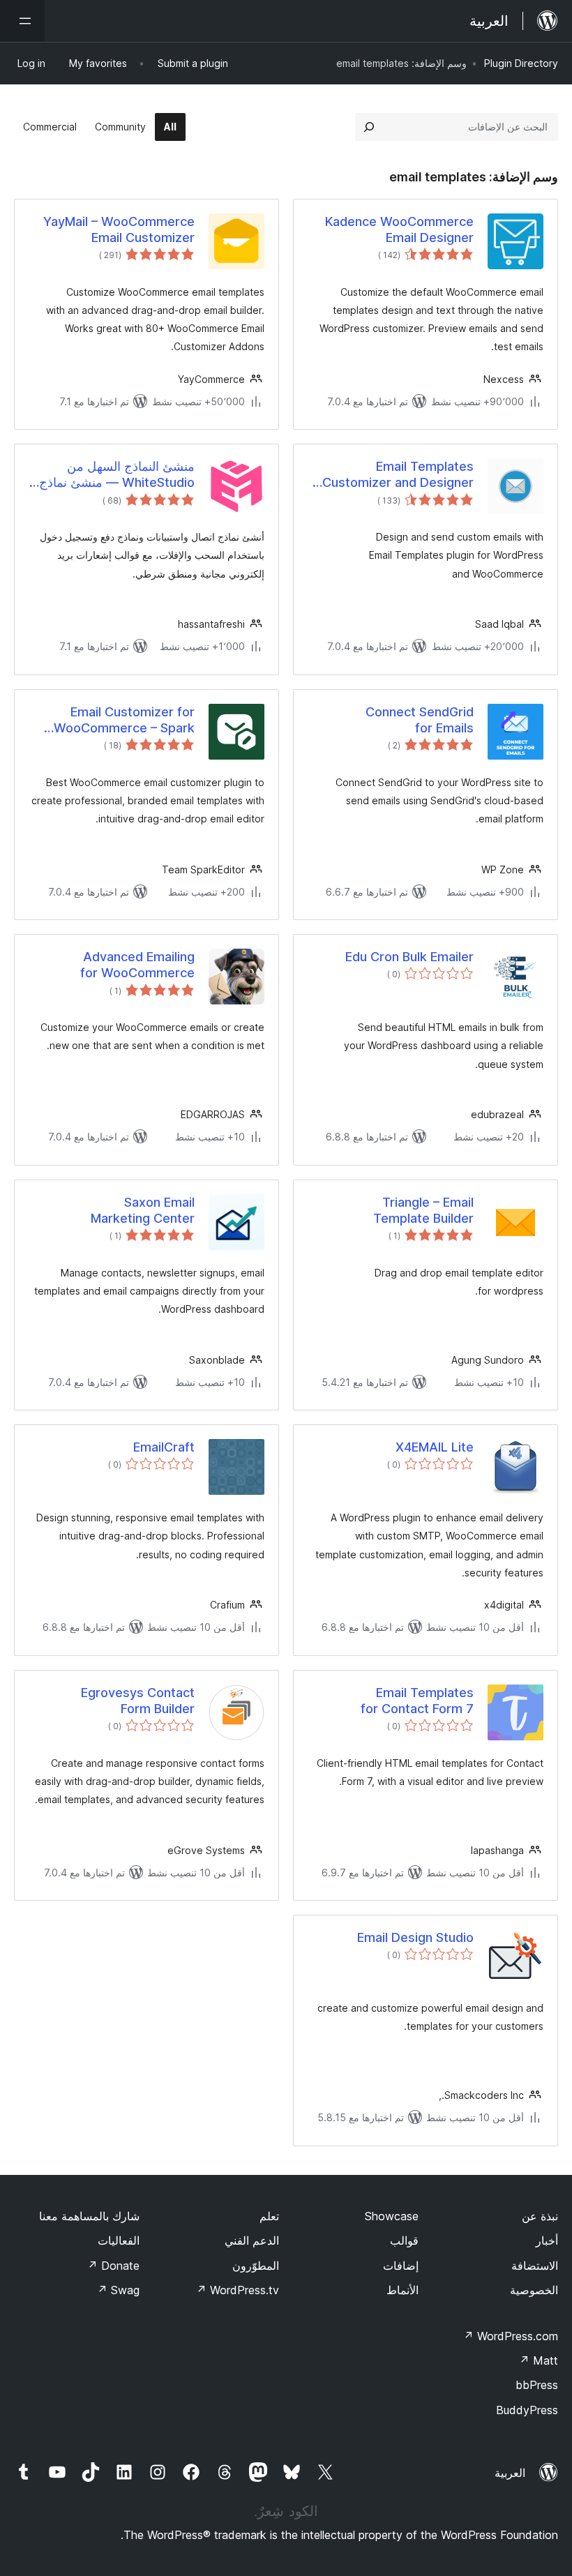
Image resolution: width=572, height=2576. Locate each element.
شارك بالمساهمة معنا (89, 2216)
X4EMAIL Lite (435, 1447)
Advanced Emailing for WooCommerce (137, 965)
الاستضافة (535, 2266)
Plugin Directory (521, 63)
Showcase (392, 2216)
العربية (510, 2473)
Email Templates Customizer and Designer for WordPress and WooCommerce (398, 475)
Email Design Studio (415, 1937)
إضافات (401, 2266)
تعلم (269, 2216)
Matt (539, 2360)
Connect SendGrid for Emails (420, 720)
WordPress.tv (238, 2290)
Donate (113, 2266)
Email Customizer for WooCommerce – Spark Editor (124, 721)
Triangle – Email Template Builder (423, 1210)
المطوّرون (256, 2266)
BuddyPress (527, 2410)
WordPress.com (511, 2336)
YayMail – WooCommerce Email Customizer (119, 229)
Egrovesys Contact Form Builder (138, 1701)
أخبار (547, 2240)
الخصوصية (534, 2290)
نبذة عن (540, 2216)
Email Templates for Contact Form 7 (417, 1701)
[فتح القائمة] (22, 21)
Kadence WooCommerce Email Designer (399, 229)
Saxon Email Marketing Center (143, 1210)
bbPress (537, 2385)
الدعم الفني (252, 2240)
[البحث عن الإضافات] (369, 127)
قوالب (404, 2240)
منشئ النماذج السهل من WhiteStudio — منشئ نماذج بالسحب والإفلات (117, 475)
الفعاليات (119, 2240)
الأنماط (402, 2290)
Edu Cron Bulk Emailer (409, 957)
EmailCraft (164, 1447)
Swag (118, 2290)
